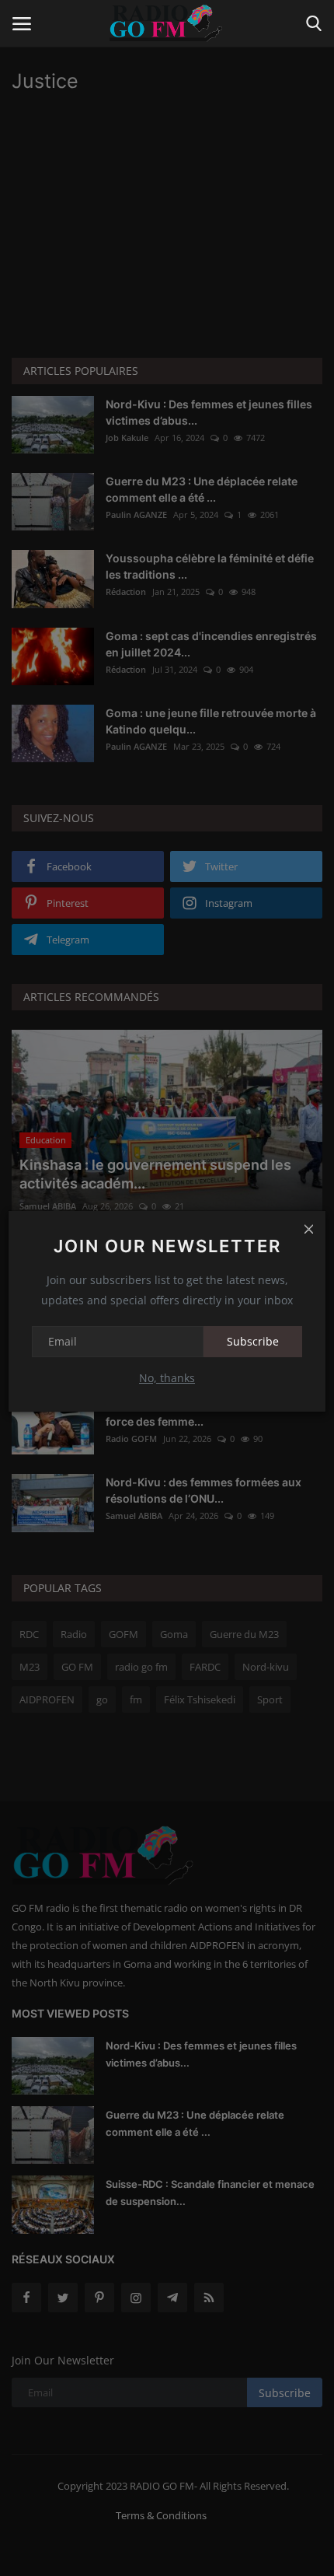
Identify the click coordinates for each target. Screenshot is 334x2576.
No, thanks (167, 1378)
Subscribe (253, 1341)
